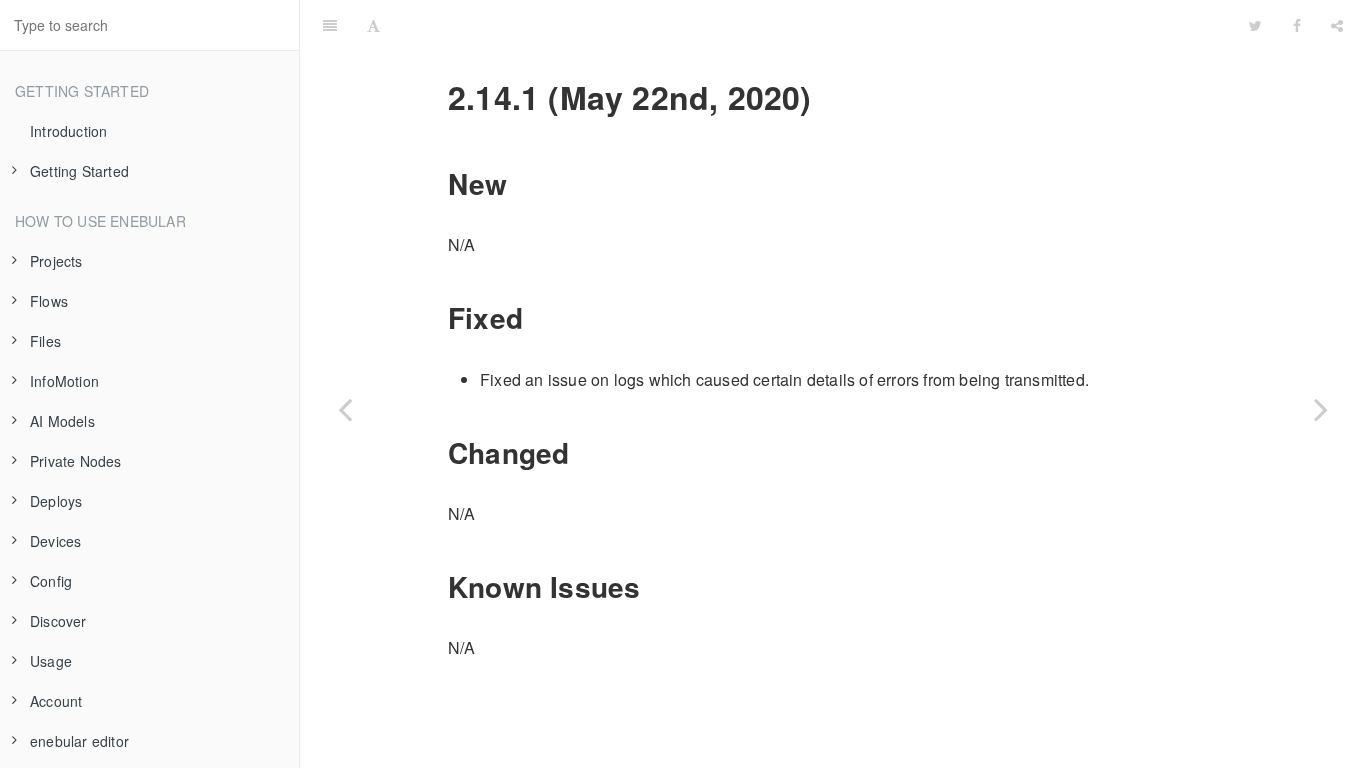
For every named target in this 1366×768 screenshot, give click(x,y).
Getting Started (79, 171)
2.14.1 (814, 24)
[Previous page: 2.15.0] (345, 409)
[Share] (1337, 25)
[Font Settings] (373, 25)
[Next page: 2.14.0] (1321, 409)
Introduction (68, 131)
